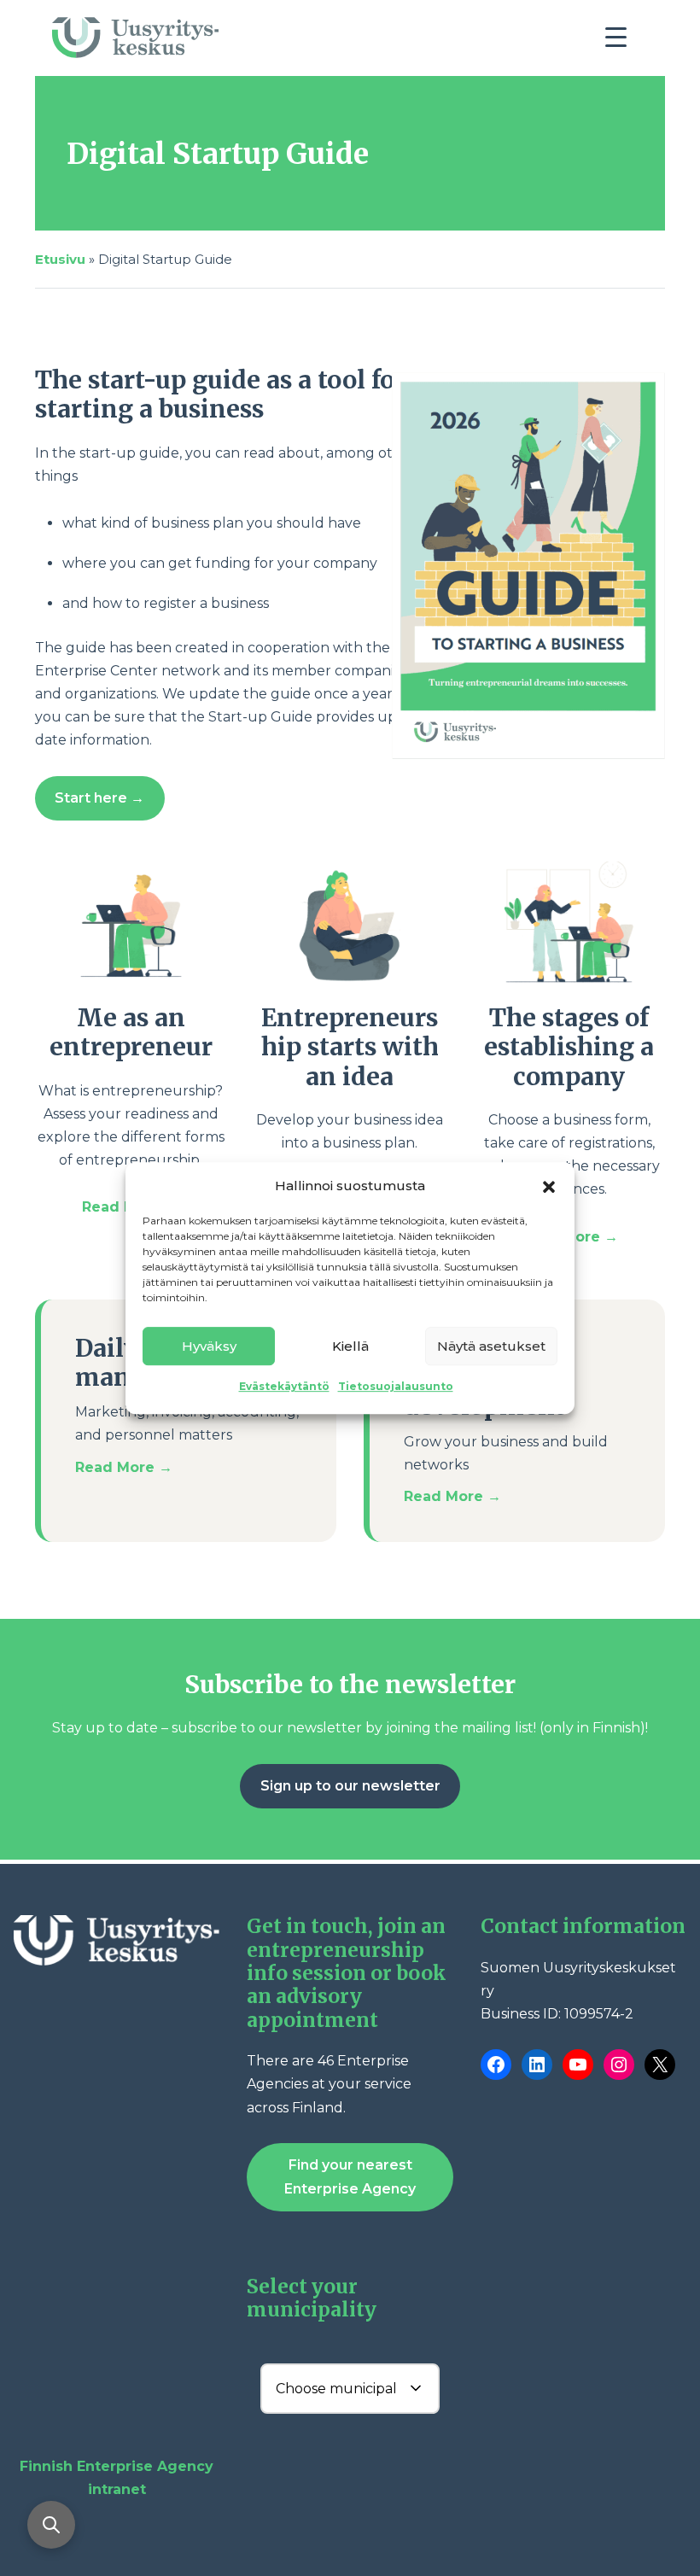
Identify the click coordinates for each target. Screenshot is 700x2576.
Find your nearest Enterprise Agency (350, 2176)
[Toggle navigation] (622, 42)
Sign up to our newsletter (350, 1786)
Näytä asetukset (491, 1346)
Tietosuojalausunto (396, 1386)
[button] (549, 1185)
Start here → (99, 798)
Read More (124, 1207)
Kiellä (350, 1346)
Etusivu (60, 259)
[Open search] (51, 2525)
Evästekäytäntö (284, 1386)
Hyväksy (209, 1346)
